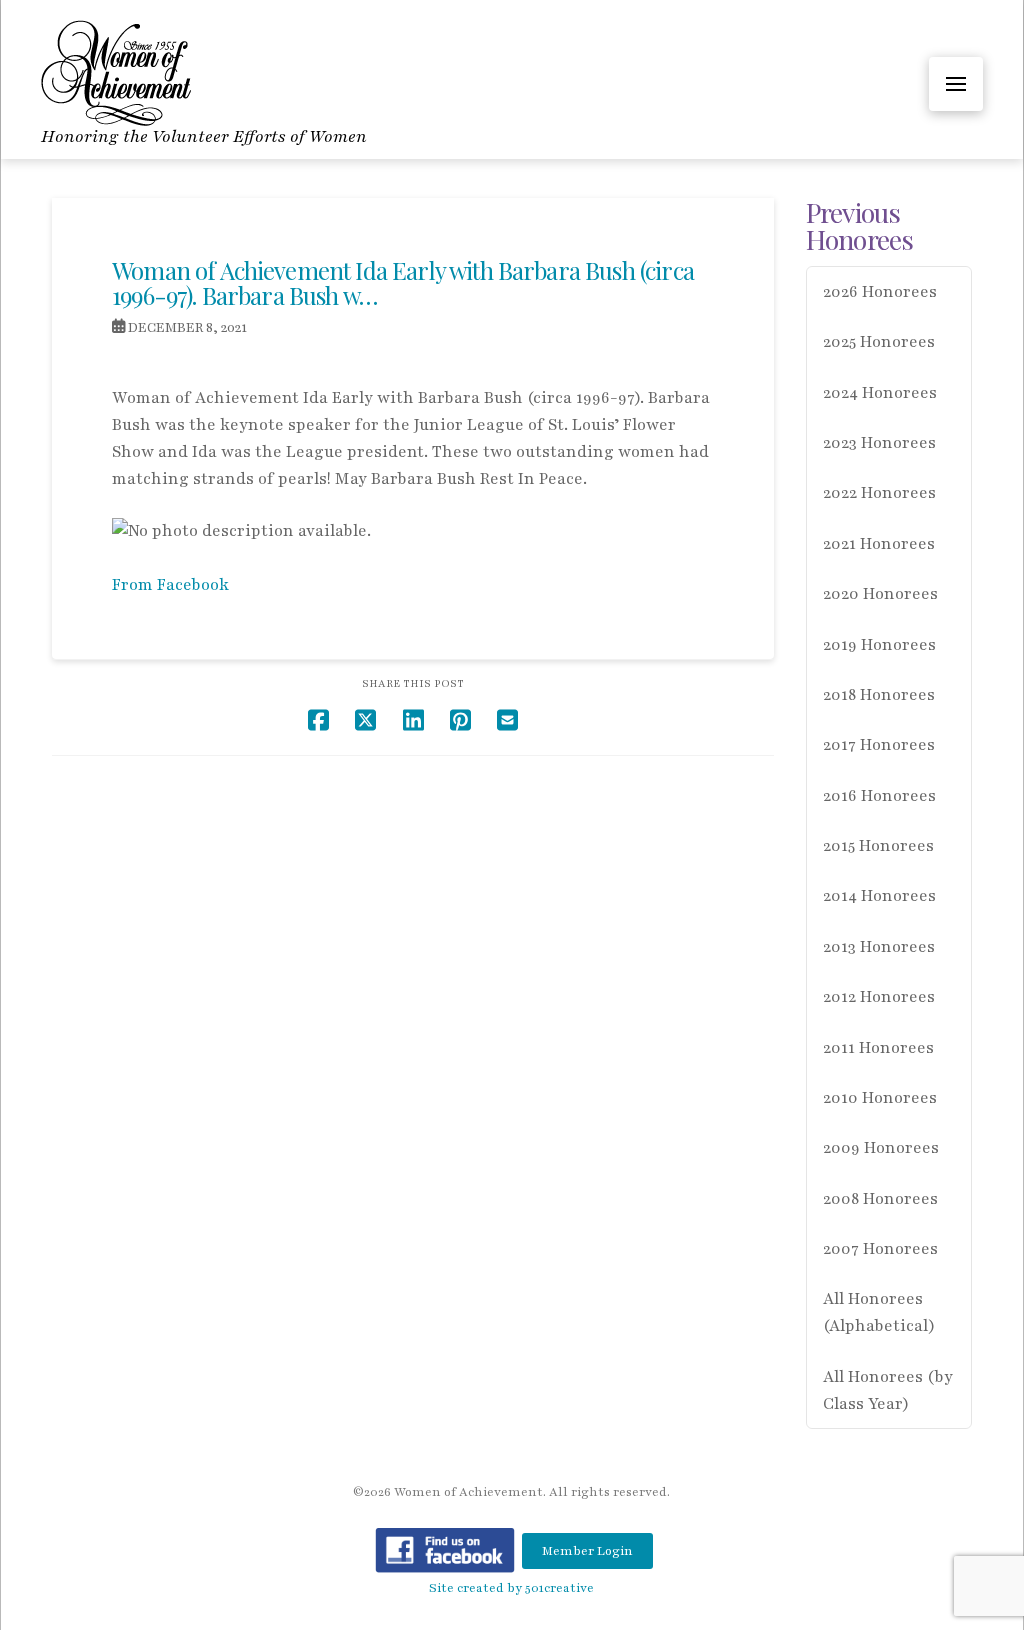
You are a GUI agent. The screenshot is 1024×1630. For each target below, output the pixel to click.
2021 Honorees (879, 544)
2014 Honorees (879, 896)
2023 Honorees (879, 443)
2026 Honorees (880, 292)
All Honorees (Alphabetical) (879, 1312)
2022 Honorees (879, 493)
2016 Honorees (879, 796)
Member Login (587, 1551)
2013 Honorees (879, 947)
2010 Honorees (880, 1098)
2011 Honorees (878, 1048)
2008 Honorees (880, 1199)
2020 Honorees (880, 594)
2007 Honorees (880, 1249)
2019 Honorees (879, 645)
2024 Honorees (880, 393)
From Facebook (170, 585)
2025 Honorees (879, 342)
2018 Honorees (879, 695)
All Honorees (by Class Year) (888, 1390)
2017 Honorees (879, 745)
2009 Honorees (881, 1148)
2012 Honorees (879, 997)
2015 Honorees (878, 846)
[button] (956, 84)
